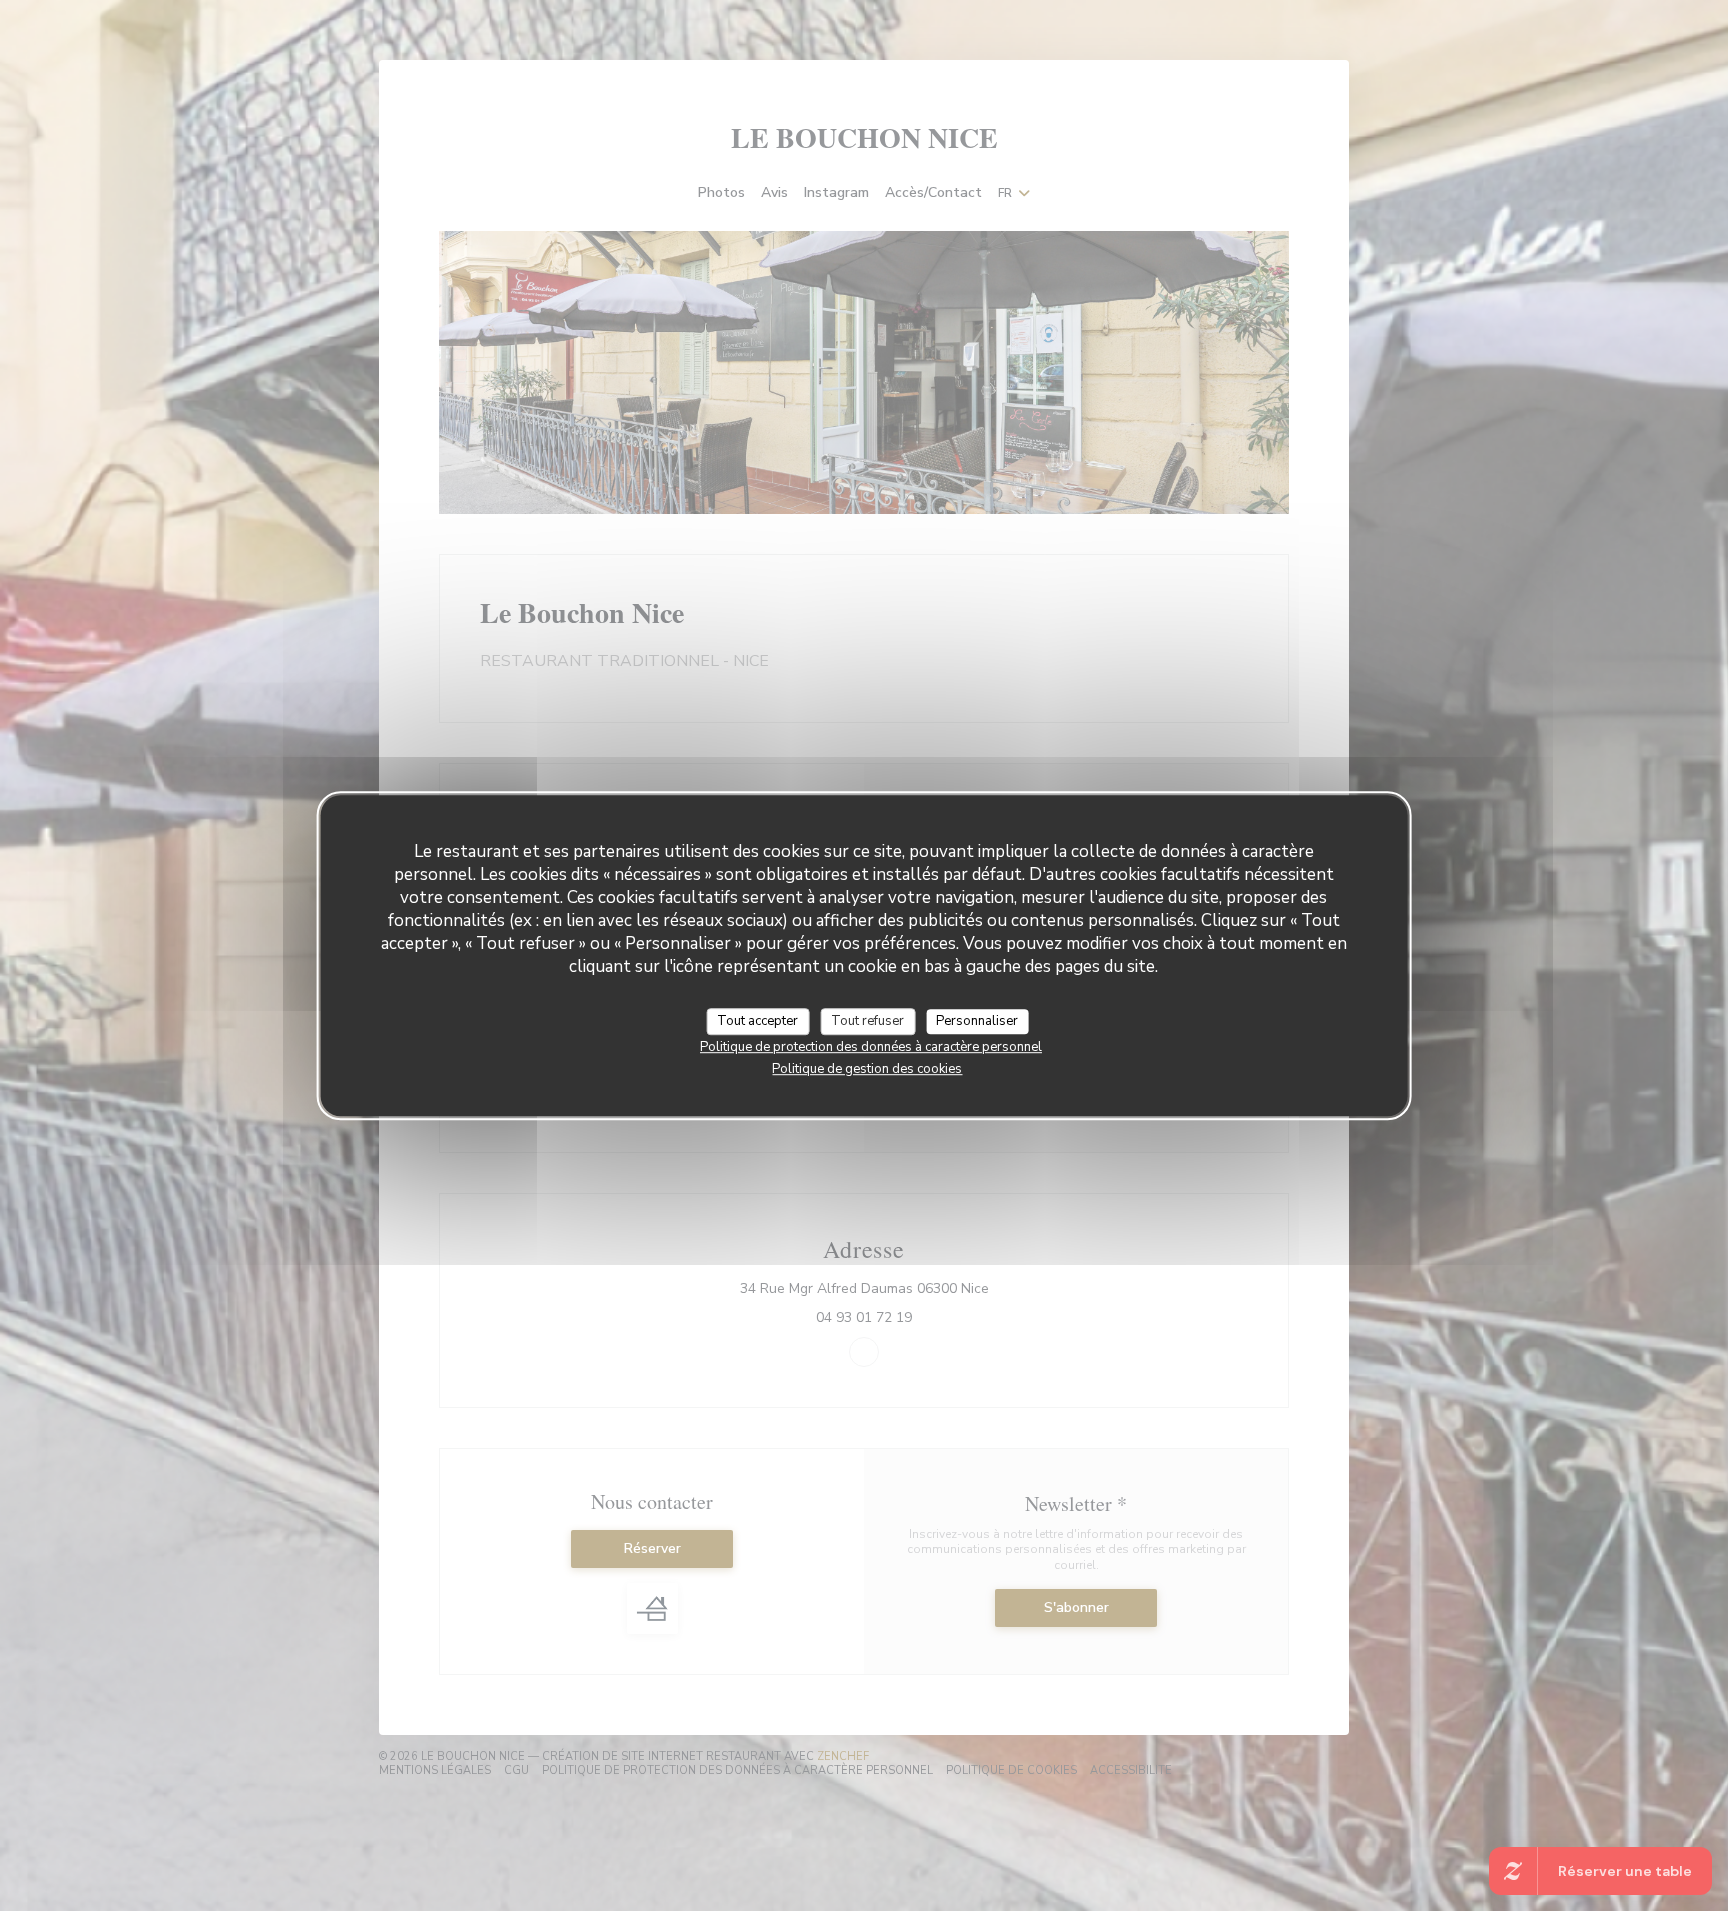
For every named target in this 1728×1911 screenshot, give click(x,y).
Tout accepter (757, 1021)
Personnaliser (977, 1021)
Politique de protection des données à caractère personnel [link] (871, 1047)
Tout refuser (867, 1021)
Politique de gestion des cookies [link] (867, 1069)
